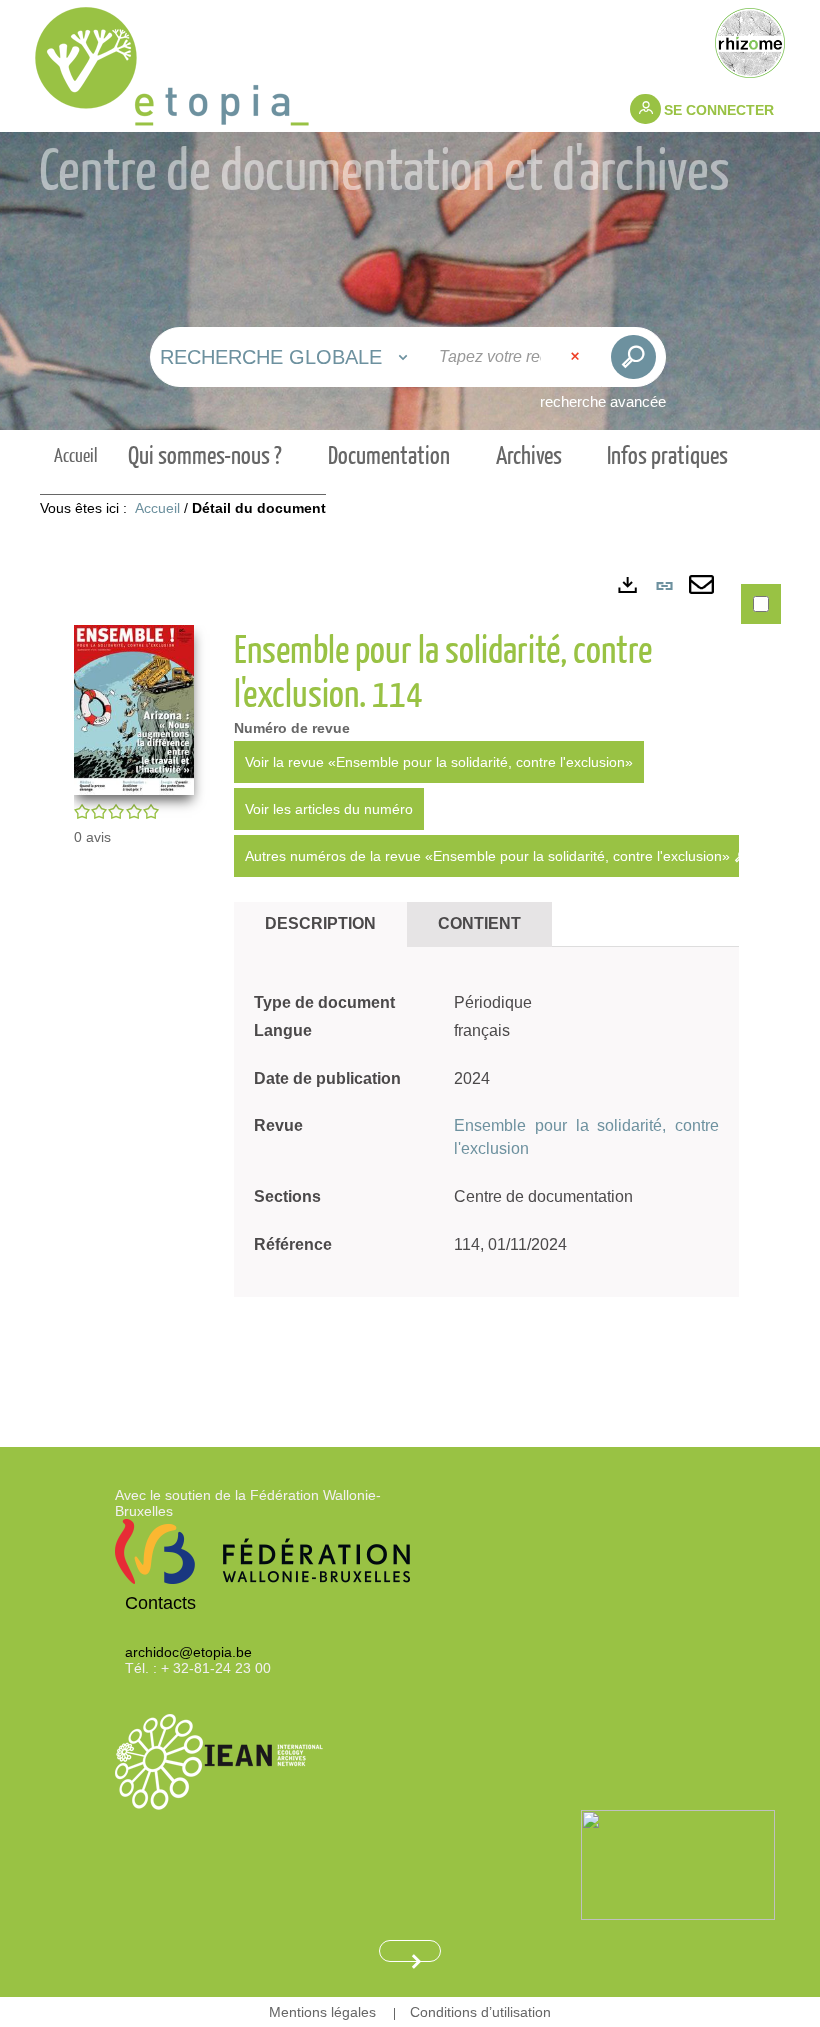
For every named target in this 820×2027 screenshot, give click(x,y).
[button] (134, 708)
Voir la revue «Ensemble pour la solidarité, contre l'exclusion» (439, 762)
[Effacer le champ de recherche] (577, 357)
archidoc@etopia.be (188, 1652)
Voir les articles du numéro (329, 809)
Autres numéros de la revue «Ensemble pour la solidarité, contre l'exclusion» (489, 856)
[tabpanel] (410, 977)
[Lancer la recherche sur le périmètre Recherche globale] (633, 357)
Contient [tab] (479, 923)
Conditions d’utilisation (480, 2012)
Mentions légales (322, 2012)
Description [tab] (320, 923)
